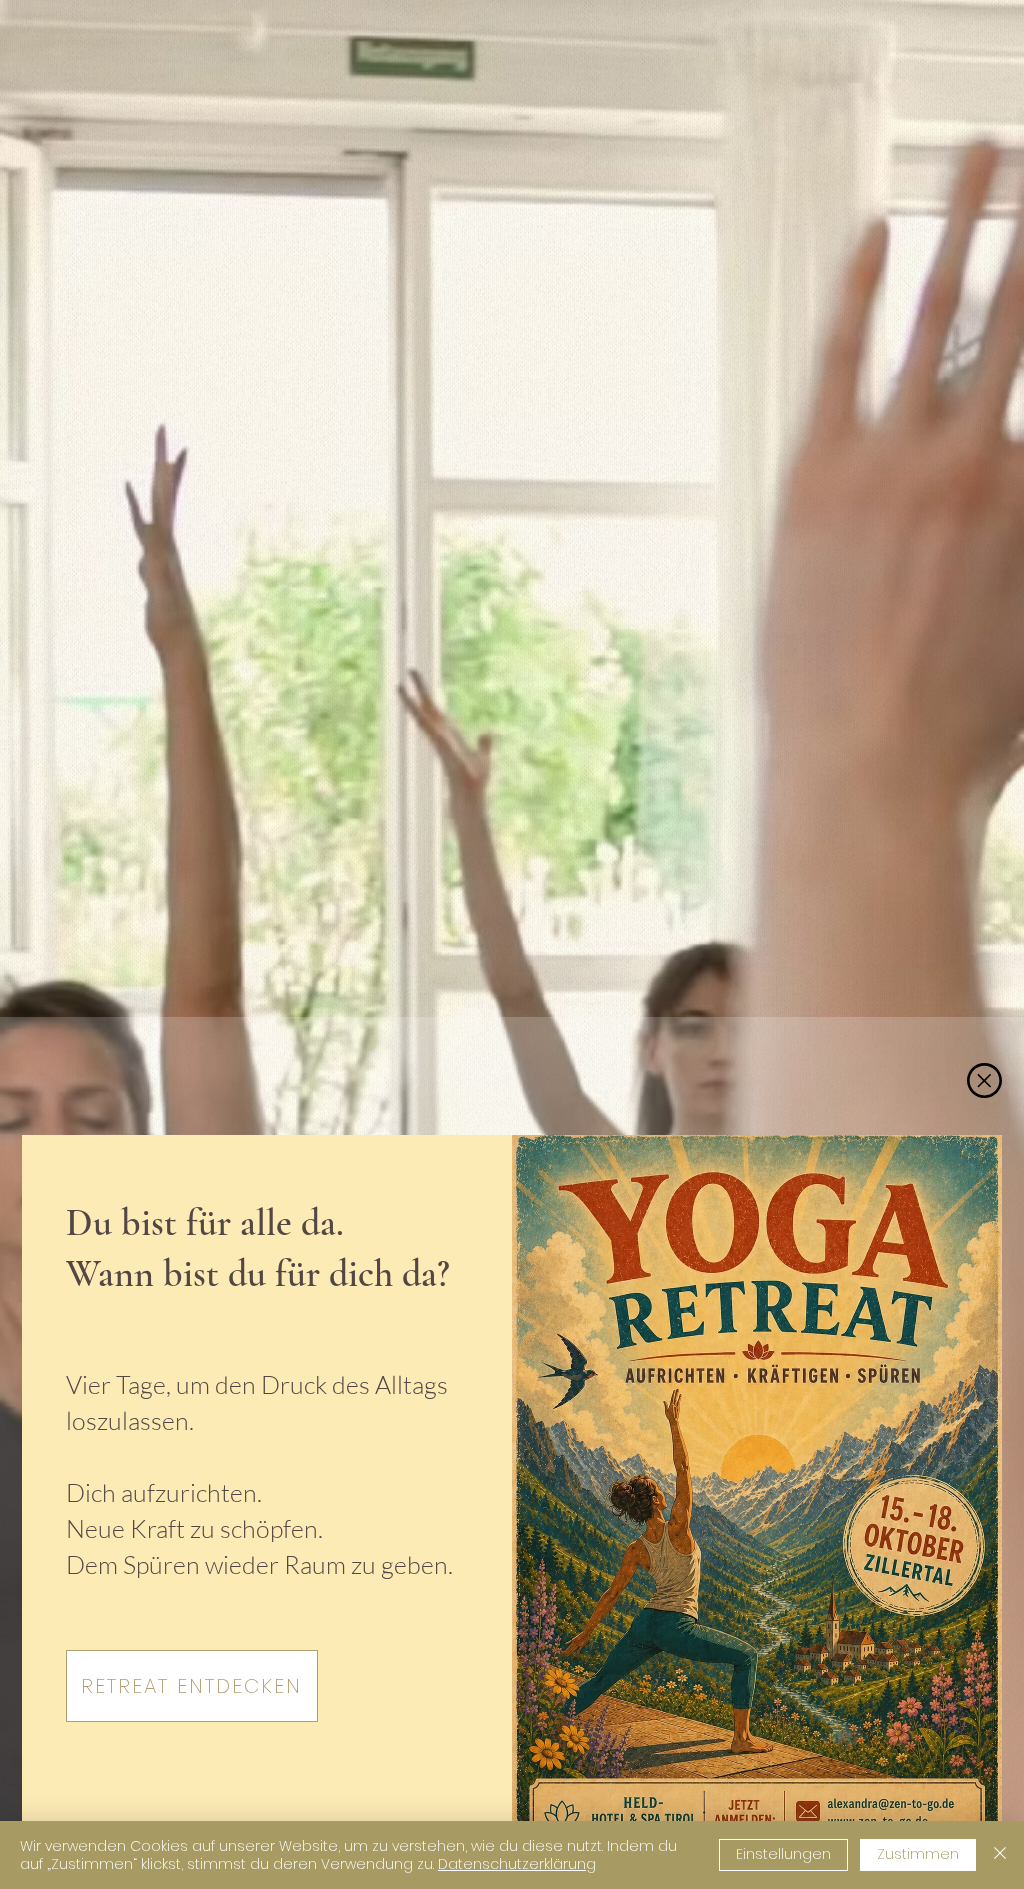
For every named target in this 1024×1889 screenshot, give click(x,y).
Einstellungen (783, 1854)
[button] (984, 1080)
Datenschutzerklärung (517, 1864)
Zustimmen (918, 1854)
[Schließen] (1000, 1855)
